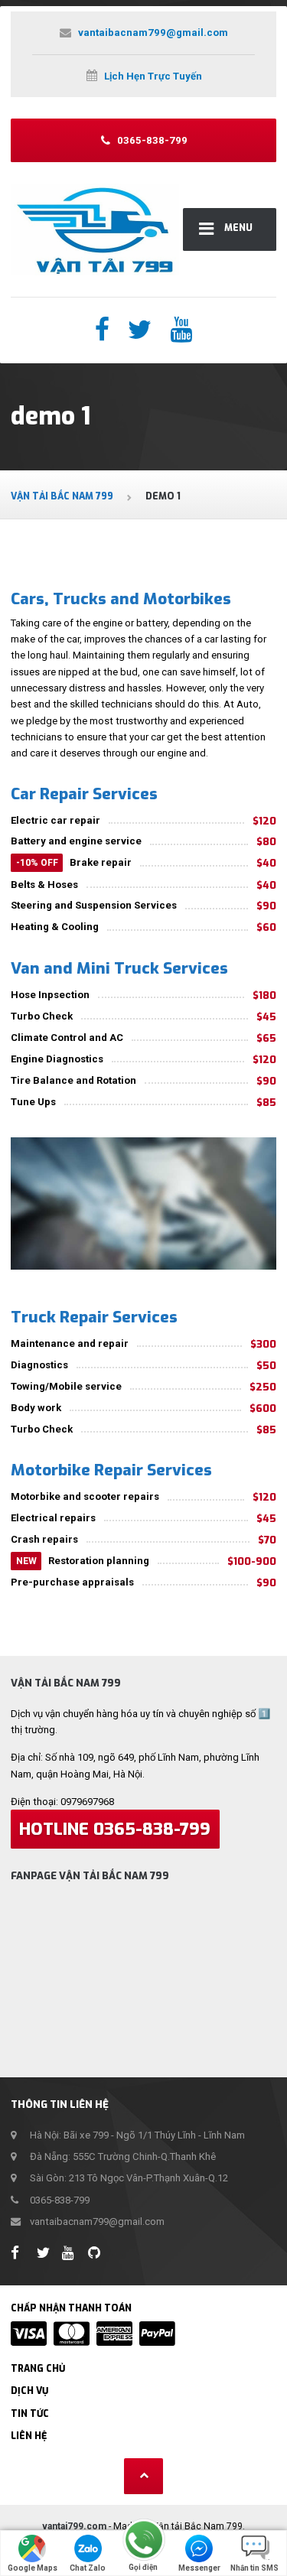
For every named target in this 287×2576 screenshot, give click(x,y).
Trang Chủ (38, 2369)
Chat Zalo (88, 2568)
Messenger (199, 2568)
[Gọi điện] (143, 2540)
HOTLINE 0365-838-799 (115, 1829)
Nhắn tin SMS (254, 2568)
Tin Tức (30, 2414)
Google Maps (33, 2568)
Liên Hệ (29, 2436)
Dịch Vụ (29, 2391)
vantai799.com (74, 2526)
